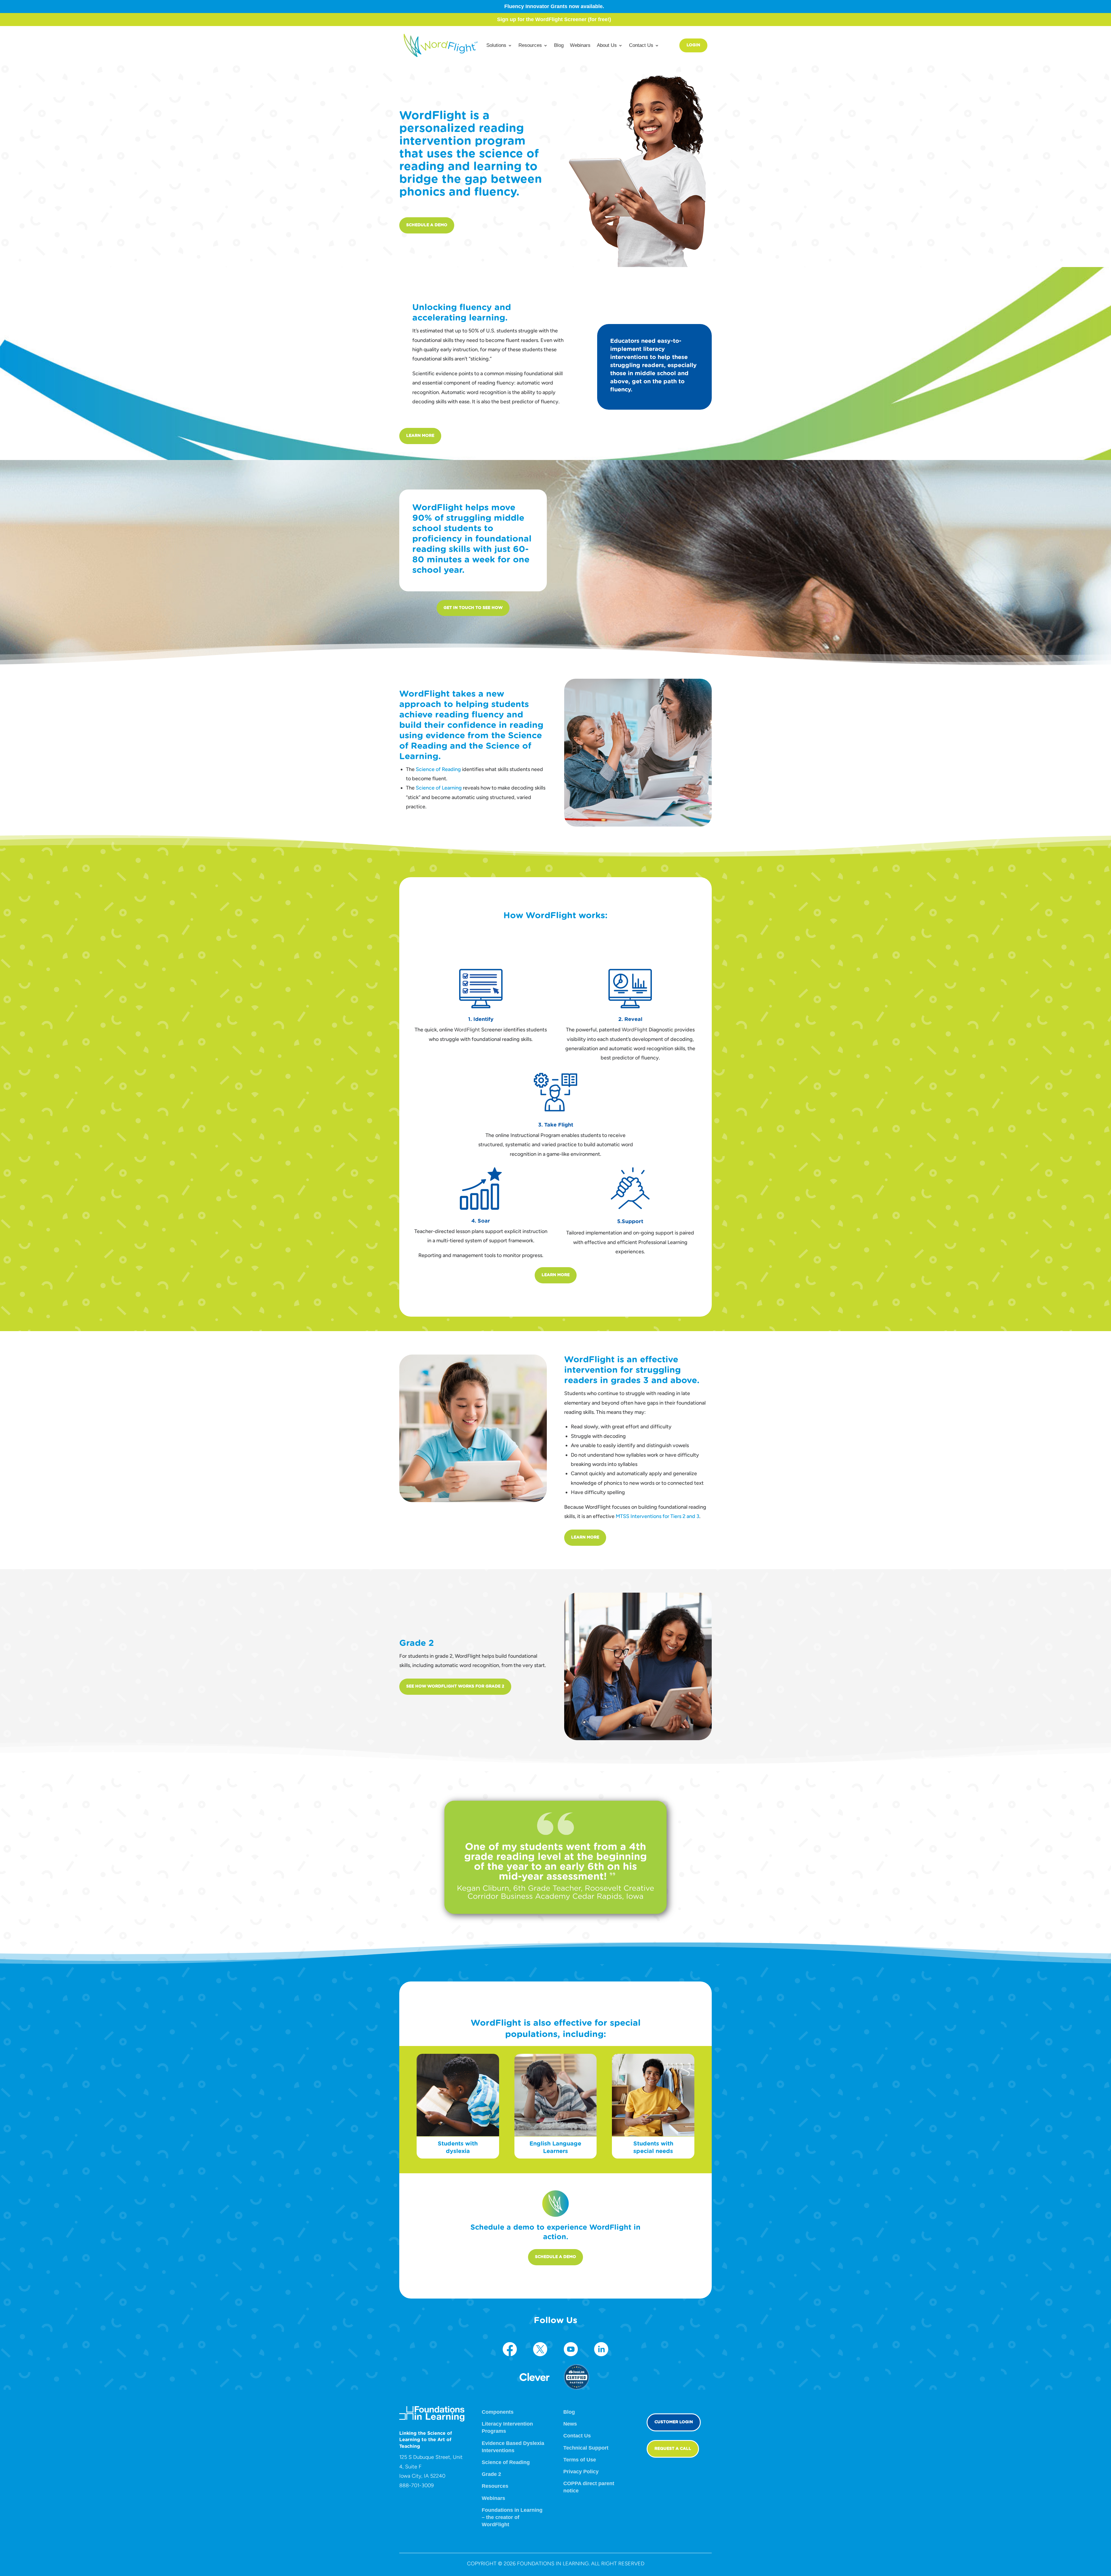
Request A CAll (673, 2449)
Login (693, 45)
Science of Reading (438, 769)
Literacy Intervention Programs (507, 2427)
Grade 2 (491, 2474)
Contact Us (577, 2436)
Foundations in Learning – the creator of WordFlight (512, 2517)
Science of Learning (439, 788)
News (570, 2424)
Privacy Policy (581, 2472)
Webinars (580, 45)
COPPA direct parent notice (589, 2487)
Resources (495, 2486)
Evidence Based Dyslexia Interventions (513, 2447)
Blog (559, 45)
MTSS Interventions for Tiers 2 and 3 (657, 1516)
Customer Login (674, 2422)
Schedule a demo (427, 225)
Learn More (420, 436)
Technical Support (586, 2448)
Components (498, 2412)
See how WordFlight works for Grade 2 (455, 1686)
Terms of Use (580, 2460)
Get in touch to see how (473, 608)
